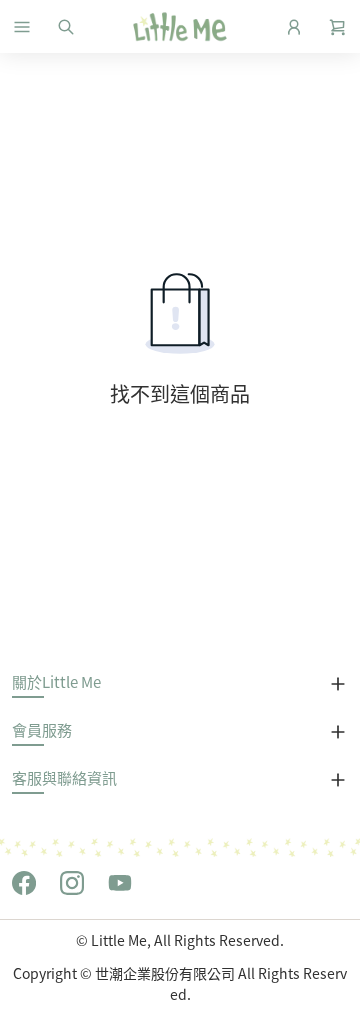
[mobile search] (66, 27)
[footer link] (24, 881)
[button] (22, 27)
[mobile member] (294, 27)
